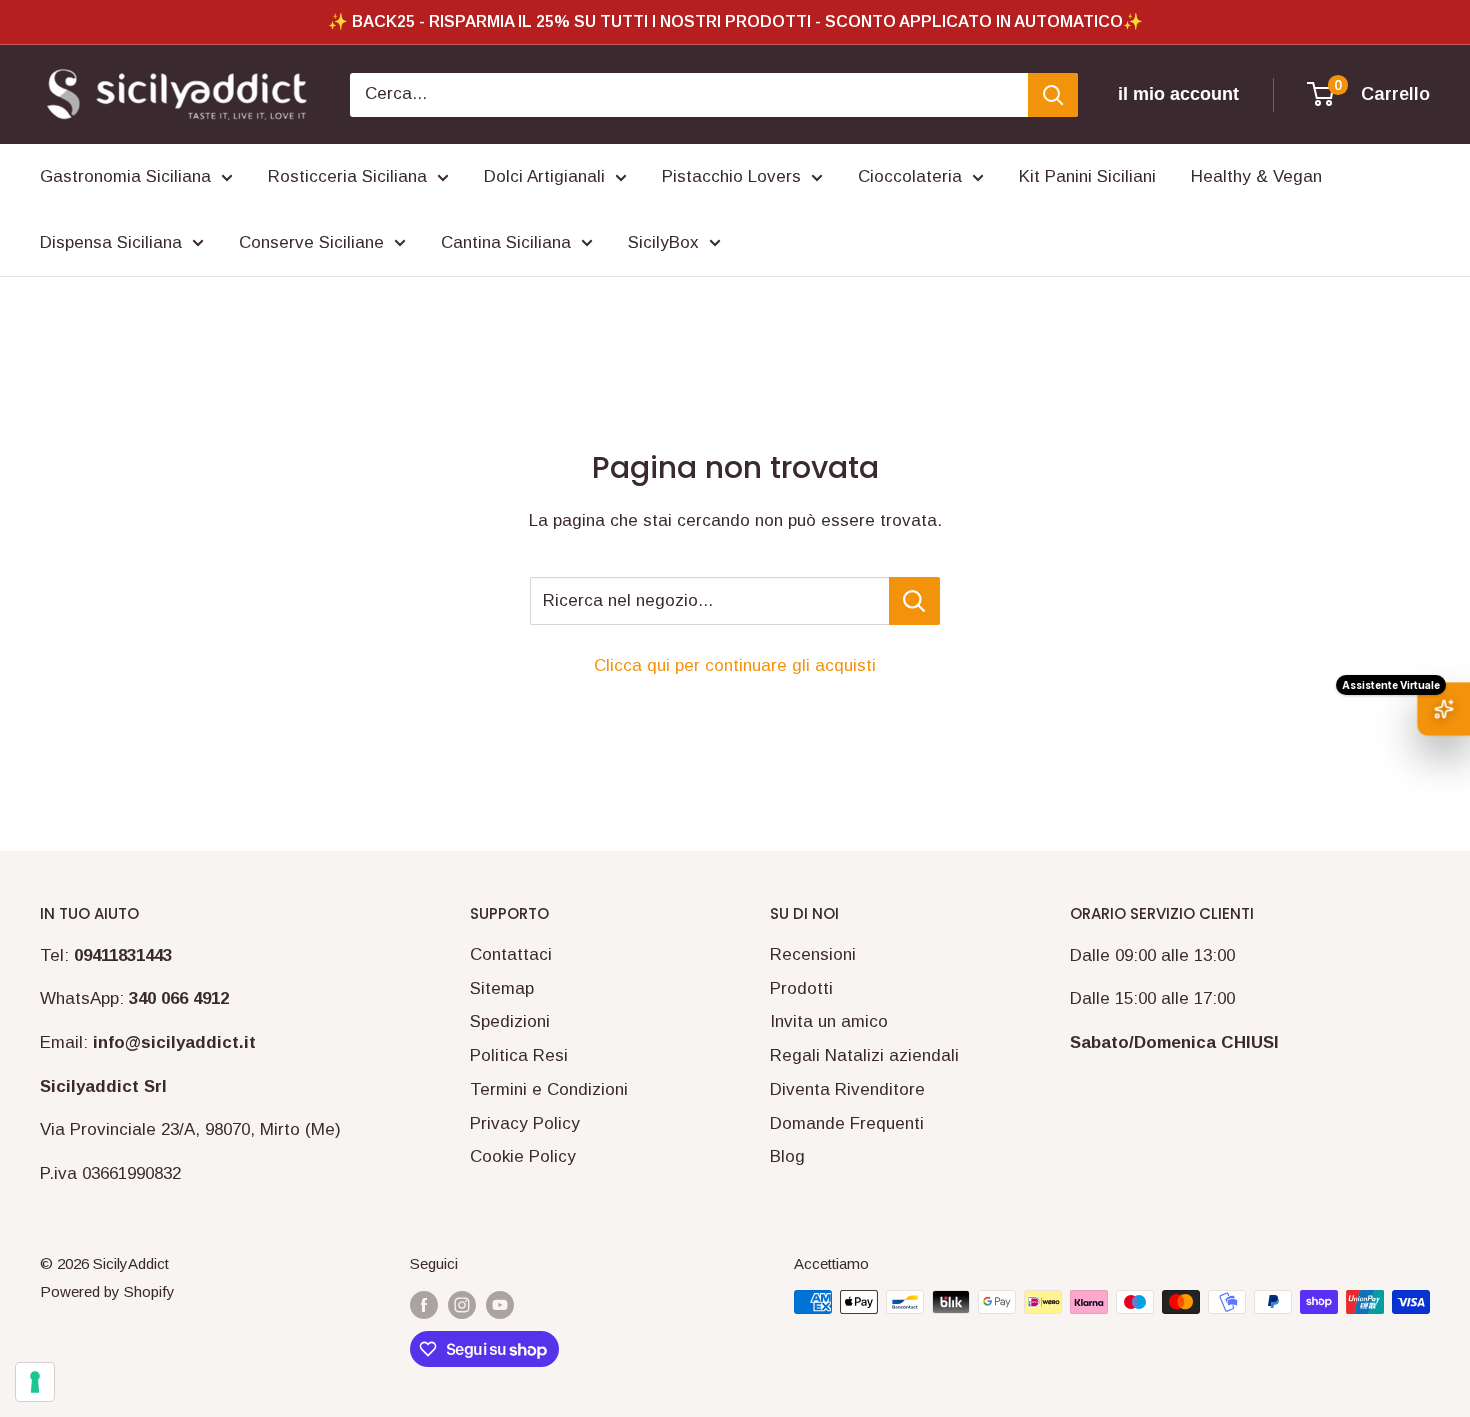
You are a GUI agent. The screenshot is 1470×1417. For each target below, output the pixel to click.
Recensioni (813, 954)
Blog (787, 1156)
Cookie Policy (523, 1156)
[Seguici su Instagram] (462, 1304)
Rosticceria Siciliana (347, 176)
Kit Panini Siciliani (1087, 176)
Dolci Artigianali (544, 176)
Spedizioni (510, 1021)
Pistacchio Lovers (731, 176)
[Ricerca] (1053, 95)
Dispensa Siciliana (111, 242)
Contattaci (511, 954)
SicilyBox (663, 242)
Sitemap (502, 988)
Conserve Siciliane (311, 242)
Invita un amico (829, 1021)
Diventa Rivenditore (847, 1089)
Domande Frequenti (847, 1123)
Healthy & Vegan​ (1256, 176)
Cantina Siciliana (506, 242)
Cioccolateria (910, 176)
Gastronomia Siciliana (125, 176)
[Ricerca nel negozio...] (914, 601)
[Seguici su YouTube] (500, 1304)
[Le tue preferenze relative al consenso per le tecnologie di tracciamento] (35, 1382)
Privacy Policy (525, 1123)
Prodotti (801, 988)
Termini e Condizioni (549, 1089)
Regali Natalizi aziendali (864, 1055)
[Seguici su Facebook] (424, 1304)
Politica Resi (519, 1055)
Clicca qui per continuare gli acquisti (735, 665)
